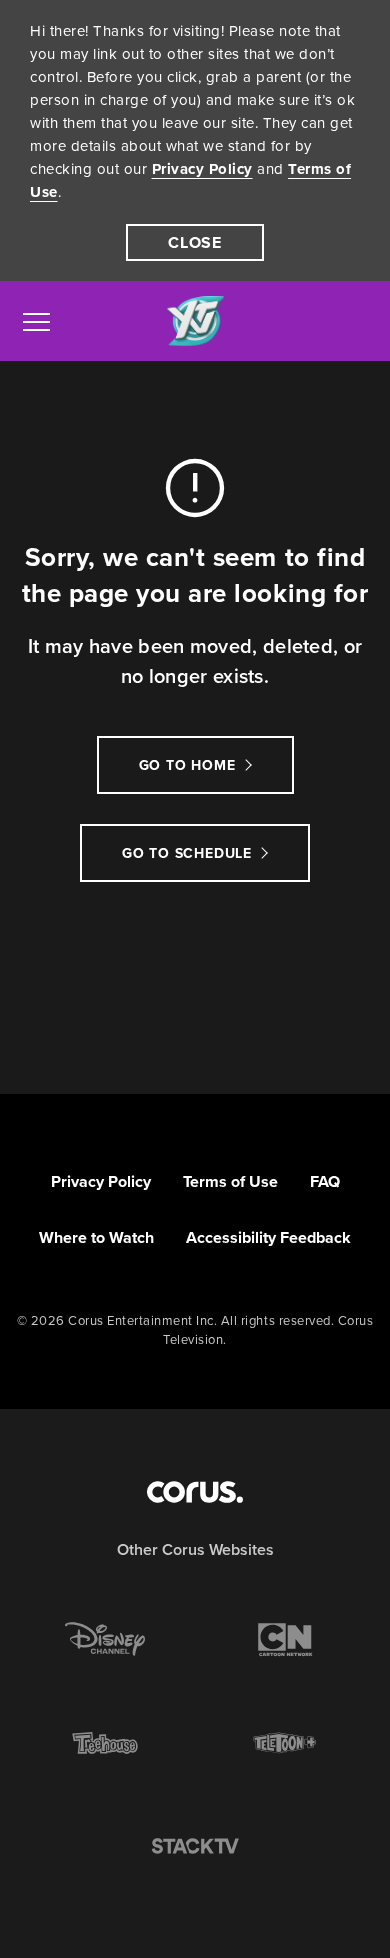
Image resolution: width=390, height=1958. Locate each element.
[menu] (36, 321)
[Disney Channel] (105, 1639)
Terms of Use (230, 1181)
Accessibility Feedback (268, 1237)
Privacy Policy (202, 169)
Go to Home (187, 765)
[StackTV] (195, 1847)
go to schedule (187, 853)
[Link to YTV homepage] (195, 321)
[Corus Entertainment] (195, 1492)
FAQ (325, 1181)
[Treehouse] (105, 1743)
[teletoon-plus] (285, 1743)
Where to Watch (96, 1237)
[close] (195, 242)
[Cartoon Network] (285, 1639)
